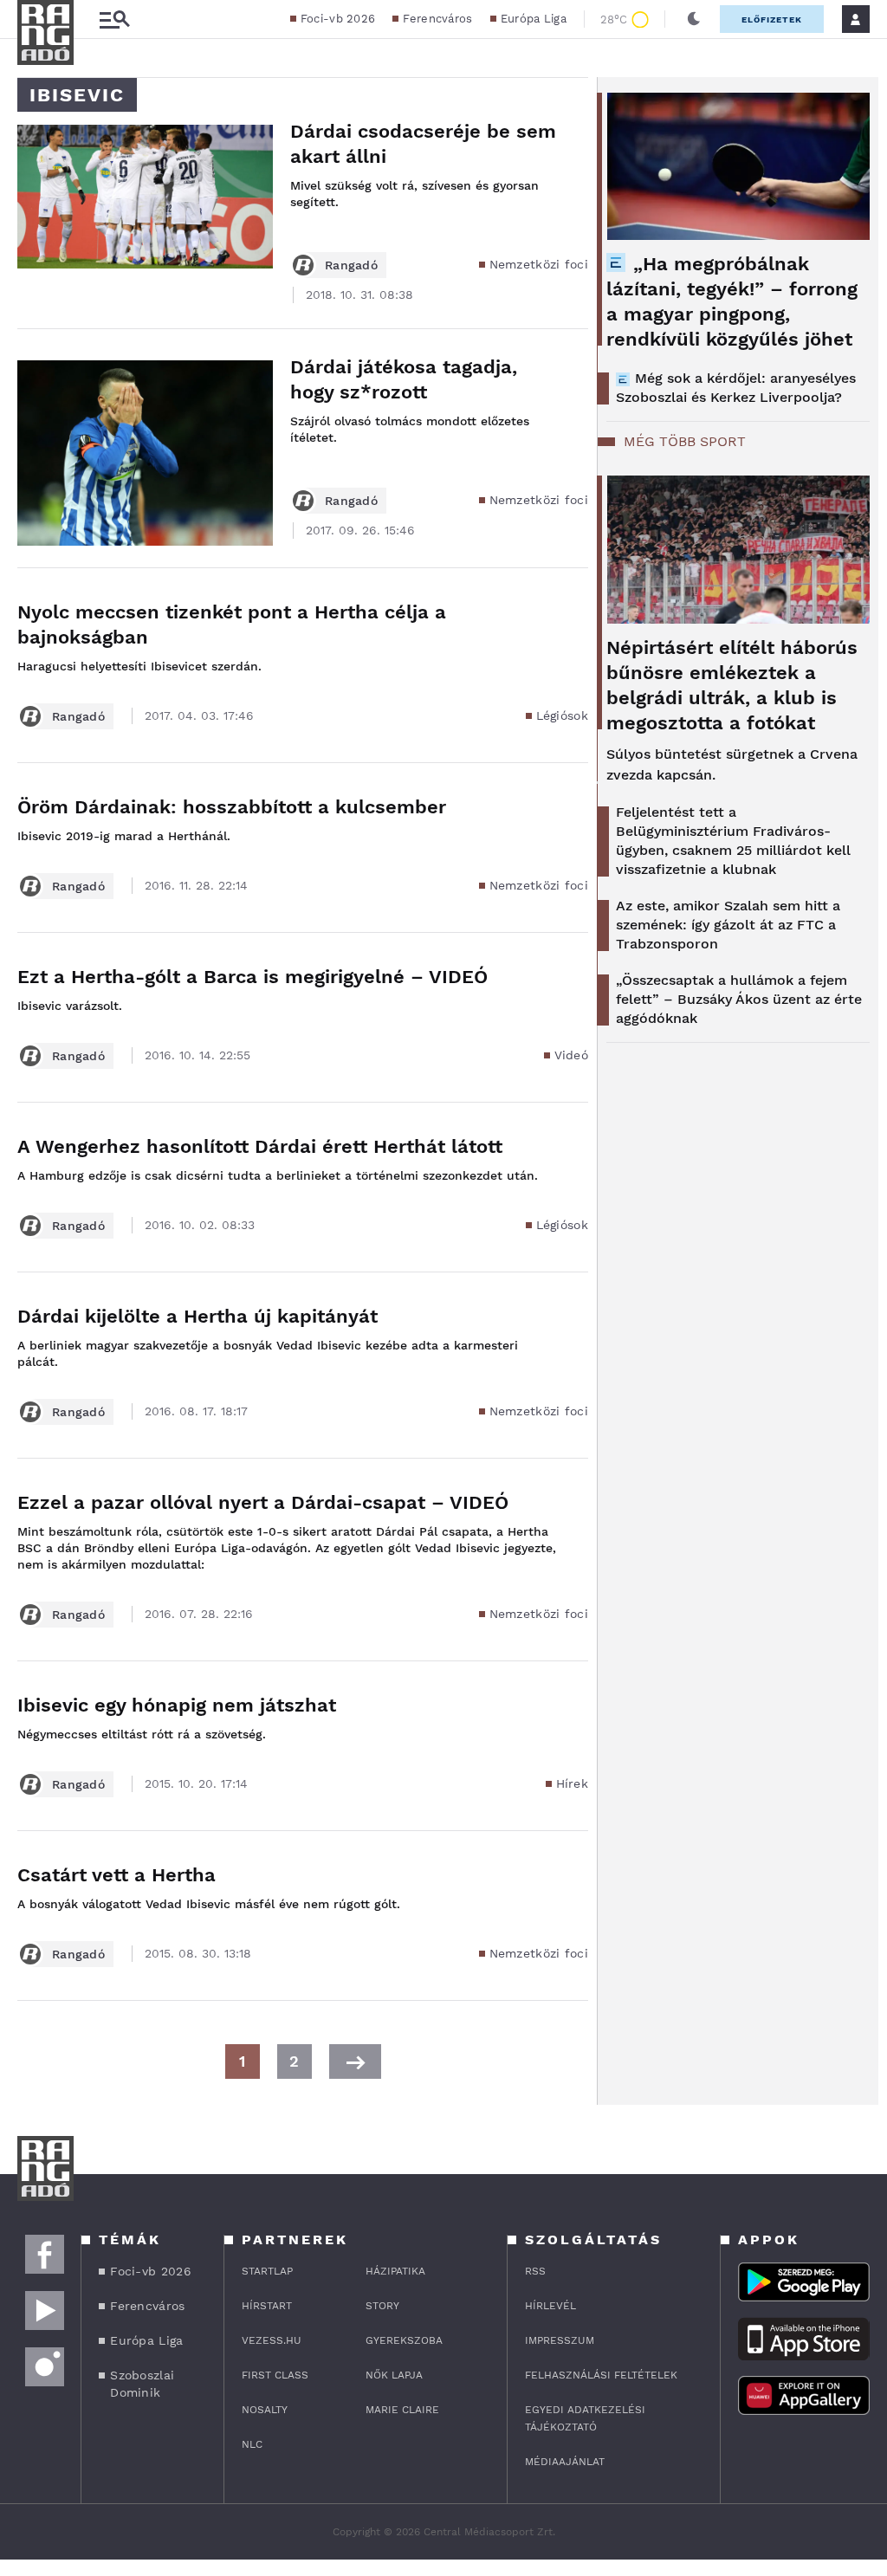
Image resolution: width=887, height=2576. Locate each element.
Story (382, 2306)
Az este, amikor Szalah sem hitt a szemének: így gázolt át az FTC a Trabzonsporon (728, 925)
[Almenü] (114, 19)
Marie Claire (402, 2410)
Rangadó (351, 265)
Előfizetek (772, 19)
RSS (535, 2271)
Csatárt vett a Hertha (117, 1875)
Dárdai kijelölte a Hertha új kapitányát (197, 1316)
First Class (275, 2375)
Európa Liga (534, 19)
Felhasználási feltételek (601, 2375)
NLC (252, 2444)
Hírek (573, 1783)
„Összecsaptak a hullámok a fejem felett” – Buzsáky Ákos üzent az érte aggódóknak (739, 999)
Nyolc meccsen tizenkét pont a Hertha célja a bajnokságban (232, 625)
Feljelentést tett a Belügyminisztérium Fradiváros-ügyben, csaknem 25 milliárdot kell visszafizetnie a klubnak (733, 841)
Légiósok (562, 715)
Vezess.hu (272, 2340)
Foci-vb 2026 (338, 19)
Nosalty (265, 2410)
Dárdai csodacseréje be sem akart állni (423, 144)
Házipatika (395, 2271)
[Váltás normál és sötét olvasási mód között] (694, 19)
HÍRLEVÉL (550, 2306)
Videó (572, 1055)
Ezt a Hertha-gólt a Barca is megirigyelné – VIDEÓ (253, 977)
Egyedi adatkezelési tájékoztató (585, 2418)
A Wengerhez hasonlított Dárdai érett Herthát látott (260, 1146)
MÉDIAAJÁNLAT (565, 2462)
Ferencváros (437, 19)
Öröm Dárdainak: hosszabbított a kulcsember (232, 807)
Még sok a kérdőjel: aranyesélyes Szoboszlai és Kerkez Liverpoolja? (736, 388)
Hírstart (267, 2306)
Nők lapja (394, 2375)
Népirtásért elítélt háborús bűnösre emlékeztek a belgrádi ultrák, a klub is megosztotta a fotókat (732, 685)
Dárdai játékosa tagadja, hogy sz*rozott (404, 379)
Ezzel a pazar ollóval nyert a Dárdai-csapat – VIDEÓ (263, 1502)
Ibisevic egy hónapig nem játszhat (177, 1705)
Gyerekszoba (404, 2340)
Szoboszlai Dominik (142, 2384)
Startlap (267, 2271)
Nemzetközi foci (539, 264)
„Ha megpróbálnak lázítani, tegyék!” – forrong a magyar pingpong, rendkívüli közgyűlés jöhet (732, 301)
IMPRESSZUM (560, 2340)
